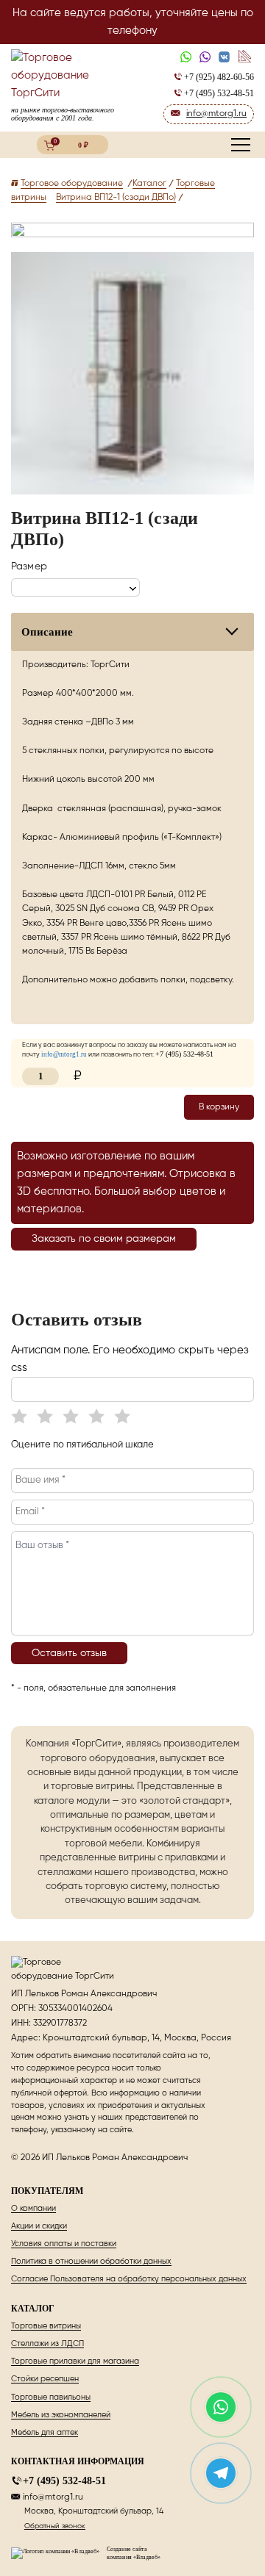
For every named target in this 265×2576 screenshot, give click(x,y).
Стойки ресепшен (45, 2379)
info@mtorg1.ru (53, 2497)
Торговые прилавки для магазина (75, 2361)
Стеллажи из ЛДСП (47, 2343)
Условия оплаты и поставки (64, 2244)
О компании (33, 2208)
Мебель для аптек (45, 2432)
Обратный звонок (55, 2526)
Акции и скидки (39, 2226)
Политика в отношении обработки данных (91, 2261)
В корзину (219, 1107)
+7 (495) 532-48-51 (64, 2481)
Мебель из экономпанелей (61, 2415)
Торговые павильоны (51, 2397)
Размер (29, 566)
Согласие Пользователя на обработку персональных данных (129, 2279)
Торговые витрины (46, 2326)
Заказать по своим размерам (104, 1239)
